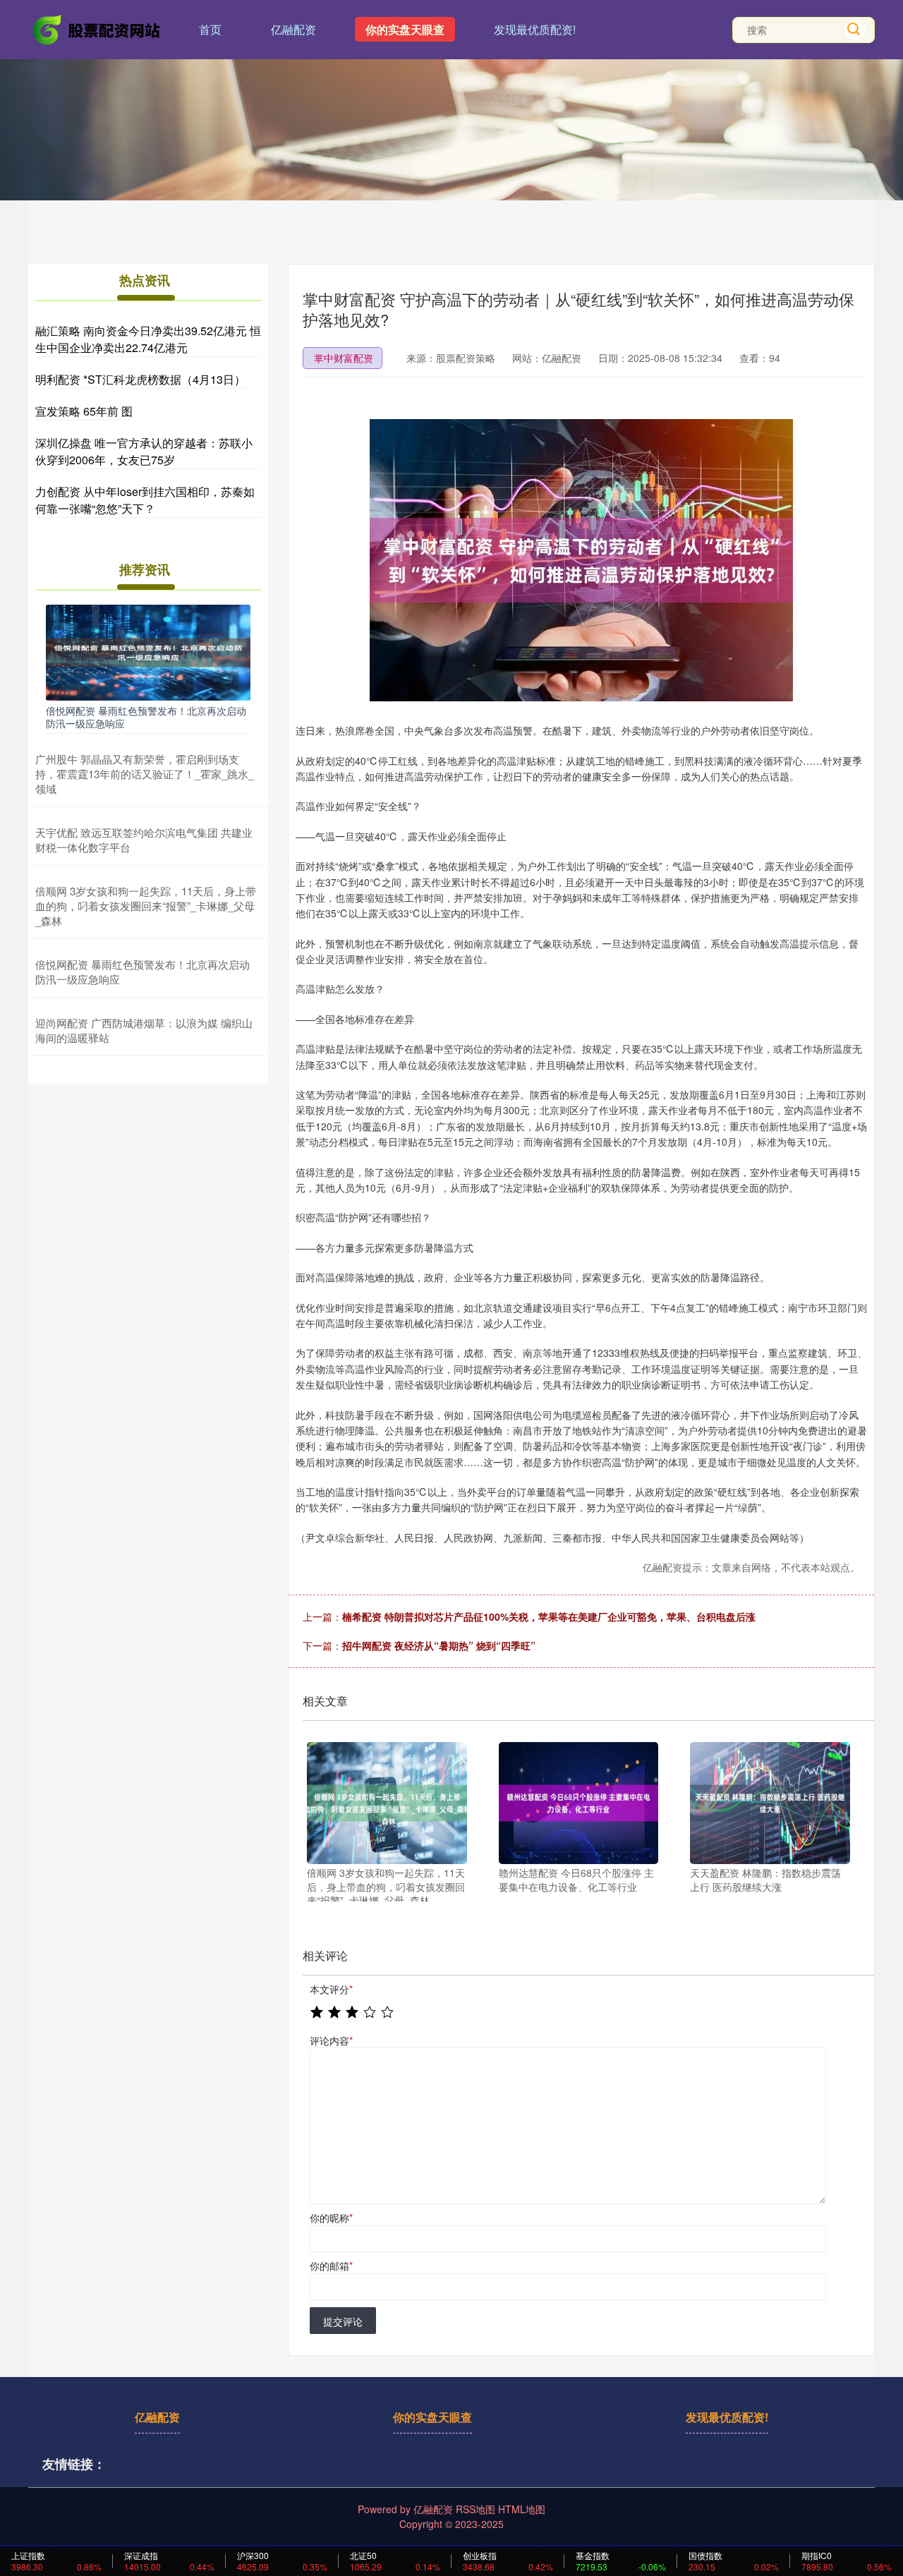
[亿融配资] (97, 28)
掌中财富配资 (344, 358)
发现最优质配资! (535, 29)
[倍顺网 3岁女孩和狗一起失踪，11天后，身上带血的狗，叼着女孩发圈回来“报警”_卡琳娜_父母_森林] (387, 1803)
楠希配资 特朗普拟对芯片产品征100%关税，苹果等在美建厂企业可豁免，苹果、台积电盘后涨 (549, 1616)
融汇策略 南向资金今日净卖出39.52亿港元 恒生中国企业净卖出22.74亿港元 (148, 339)
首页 (210, 29)
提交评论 (343, 2321)
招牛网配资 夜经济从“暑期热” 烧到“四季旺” (439, 1645)
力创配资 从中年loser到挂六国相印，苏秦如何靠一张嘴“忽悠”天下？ (145, 500)
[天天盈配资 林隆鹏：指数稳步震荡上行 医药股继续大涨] (770, 1803)
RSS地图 (475, 2509)
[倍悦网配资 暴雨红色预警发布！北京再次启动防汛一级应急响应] (148, 651)
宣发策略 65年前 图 (84, 411)
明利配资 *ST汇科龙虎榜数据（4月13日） (140, 379)
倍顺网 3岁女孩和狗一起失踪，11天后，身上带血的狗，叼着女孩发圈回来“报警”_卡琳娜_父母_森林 (146, 906)
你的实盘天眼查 (405, 29)
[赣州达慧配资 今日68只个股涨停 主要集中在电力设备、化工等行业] (579, 1803)
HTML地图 (522, 2509)
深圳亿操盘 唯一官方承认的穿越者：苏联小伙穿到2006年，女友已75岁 (144, 451)
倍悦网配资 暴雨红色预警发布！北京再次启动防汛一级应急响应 (146, 717)
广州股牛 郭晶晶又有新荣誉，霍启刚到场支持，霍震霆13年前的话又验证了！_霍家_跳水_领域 (145, 774)
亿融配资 (293, 29)
